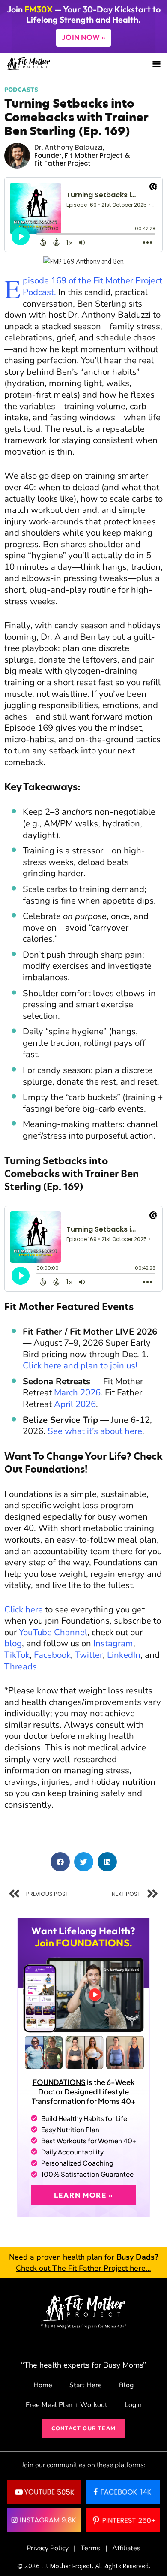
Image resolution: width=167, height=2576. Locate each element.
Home (43, 2385)
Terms (90, 2548)
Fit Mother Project (94, 155)
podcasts (21, 90)
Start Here (86, 2385)
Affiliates (126, 2548)
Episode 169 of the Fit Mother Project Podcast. (92, 286)
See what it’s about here (95, 1431)
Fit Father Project (63, 163)
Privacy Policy (48, 2548)
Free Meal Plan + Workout (67, 2405)
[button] (156, 64)
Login (133, 2405)
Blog (126, 2385)
